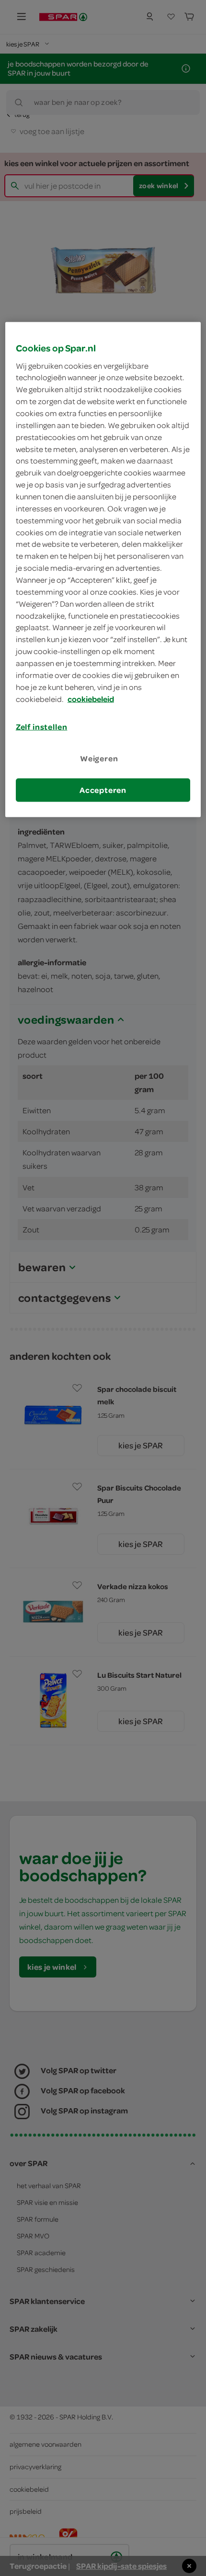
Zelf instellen (42, 727)
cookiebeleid (91, 699)
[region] (103, 570)
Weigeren (99, 758)
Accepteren (103, 790)
